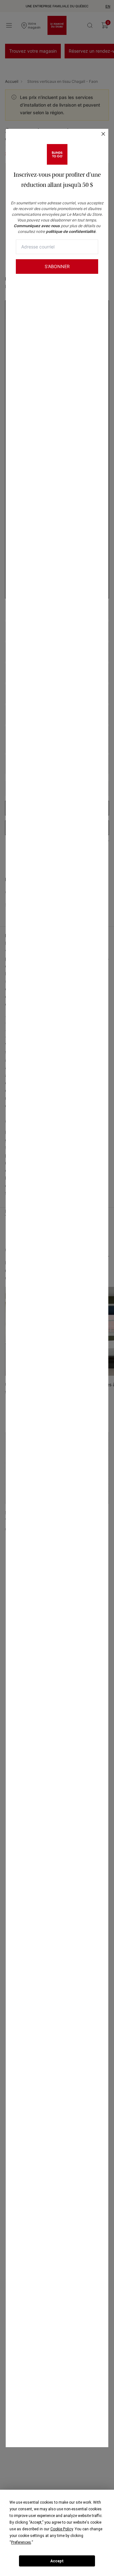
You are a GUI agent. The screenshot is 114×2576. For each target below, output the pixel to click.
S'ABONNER (57, 266)
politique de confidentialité (71, 231)
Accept (57, 2561)
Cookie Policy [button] (62, 2529)
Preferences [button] (21, 2542)
